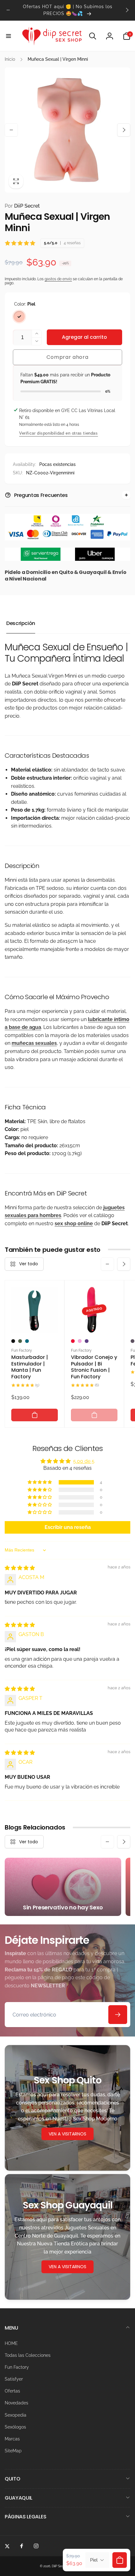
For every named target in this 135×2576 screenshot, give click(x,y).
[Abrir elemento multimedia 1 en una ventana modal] (67, 130)
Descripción (21, 623)
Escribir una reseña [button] (68, 1527)
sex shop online (74, 1223)
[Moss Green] (20, 1341)
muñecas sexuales (34, 1043)
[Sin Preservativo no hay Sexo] (63, 1887)
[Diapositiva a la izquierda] (8, 10)
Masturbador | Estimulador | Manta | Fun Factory (30, 1367)
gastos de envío (58, 279)
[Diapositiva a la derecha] (127, 10)
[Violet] (87, 1341)
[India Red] (73, 1341)
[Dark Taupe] (132, 1341)
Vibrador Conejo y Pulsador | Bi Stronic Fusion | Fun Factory (94, 1367)
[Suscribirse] (118, 2015)
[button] (8, 36)
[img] (20, 1568)
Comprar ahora (67, 357)
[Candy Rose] (80, 1341)
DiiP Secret (22, 206)
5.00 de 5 (84, 1461)
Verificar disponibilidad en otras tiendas (59, 433)
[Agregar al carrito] (35, 1415)
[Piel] (19, 317)
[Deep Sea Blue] (27, 1341)
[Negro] (13, 1341)
